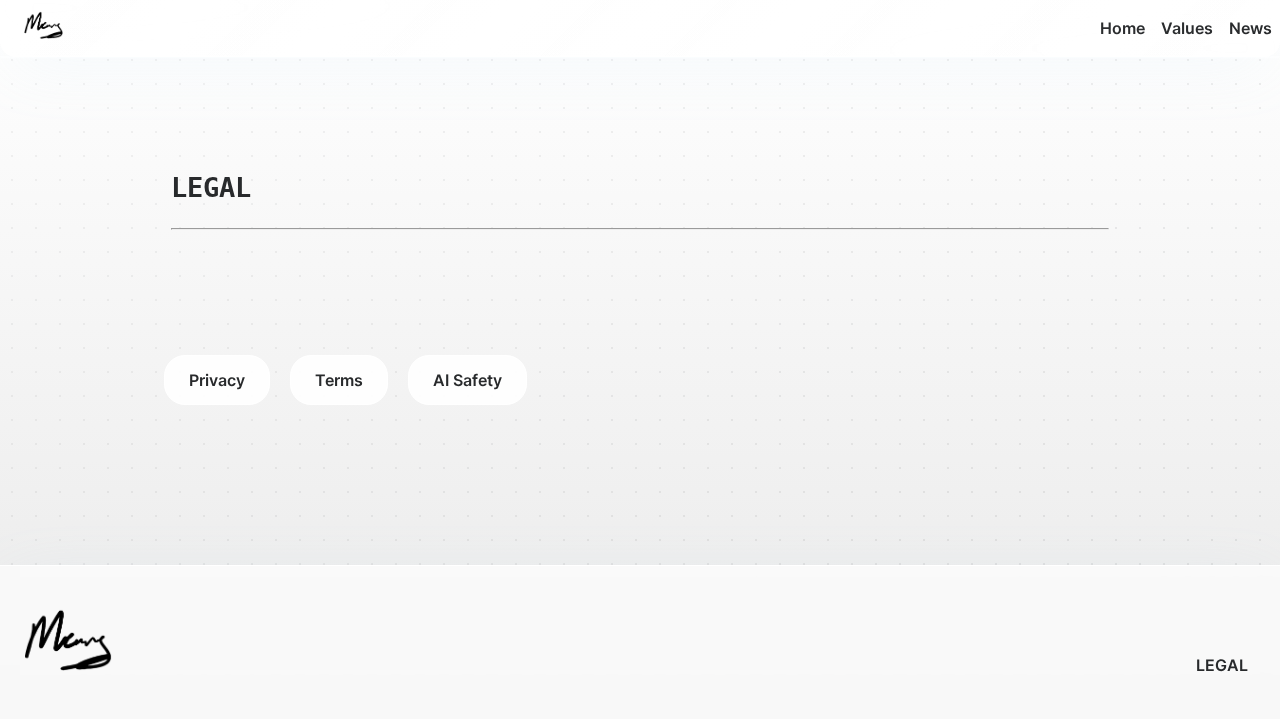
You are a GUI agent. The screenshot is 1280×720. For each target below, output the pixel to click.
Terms (339, 380)
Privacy (217, 380)
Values (1187, 28)
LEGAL (1222, 665)
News (1250, 28)
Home (1122, 28)
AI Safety (467, 380)
